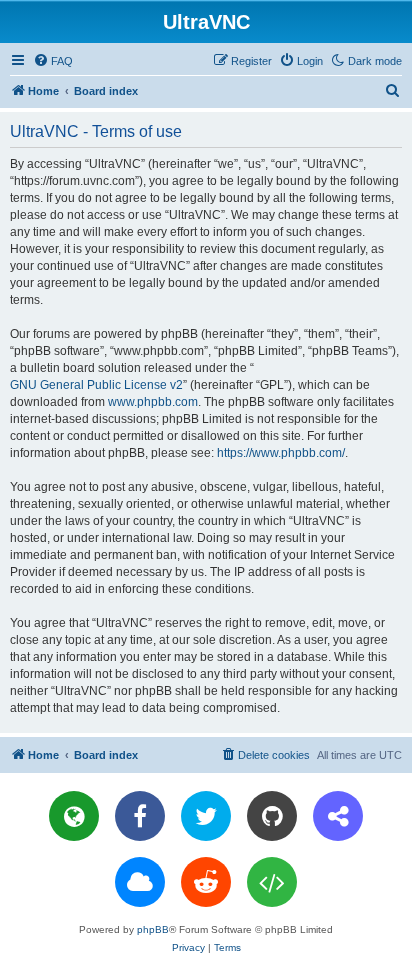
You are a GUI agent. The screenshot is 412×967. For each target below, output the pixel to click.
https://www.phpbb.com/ (281, 453)
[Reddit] (206, 882)
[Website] (74, 816)
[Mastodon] (338, 816)
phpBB (153, 929)
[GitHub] (272, 816)
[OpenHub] (272, 882)
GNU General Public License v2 (96, 385)
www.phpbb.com (153, 402)
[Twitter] (206, 816)
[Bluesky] (140, 882)
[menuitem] (53, 61)
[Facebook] (140, 816)
